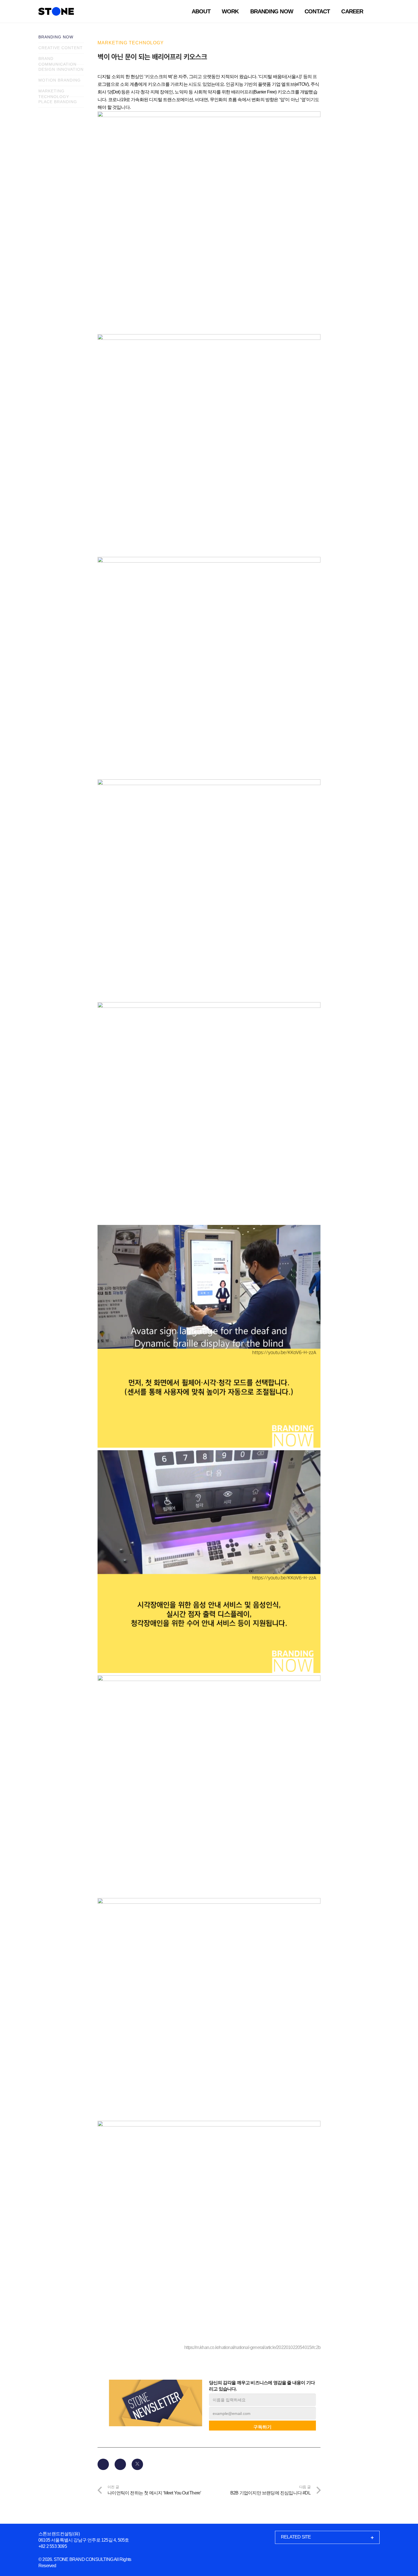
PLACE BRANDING (58, 102)
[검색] (376, 11)
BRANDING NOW (56, 37)
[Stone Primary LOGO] (56, 11)
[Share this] (120, 2464)
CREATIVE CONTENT (61, 48)
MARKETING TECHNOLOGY (54, 93)
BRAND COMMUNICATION (57, 60)
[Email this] (103, 2464)
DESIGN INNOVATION (61, 69)
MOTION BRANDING (60, 80)
